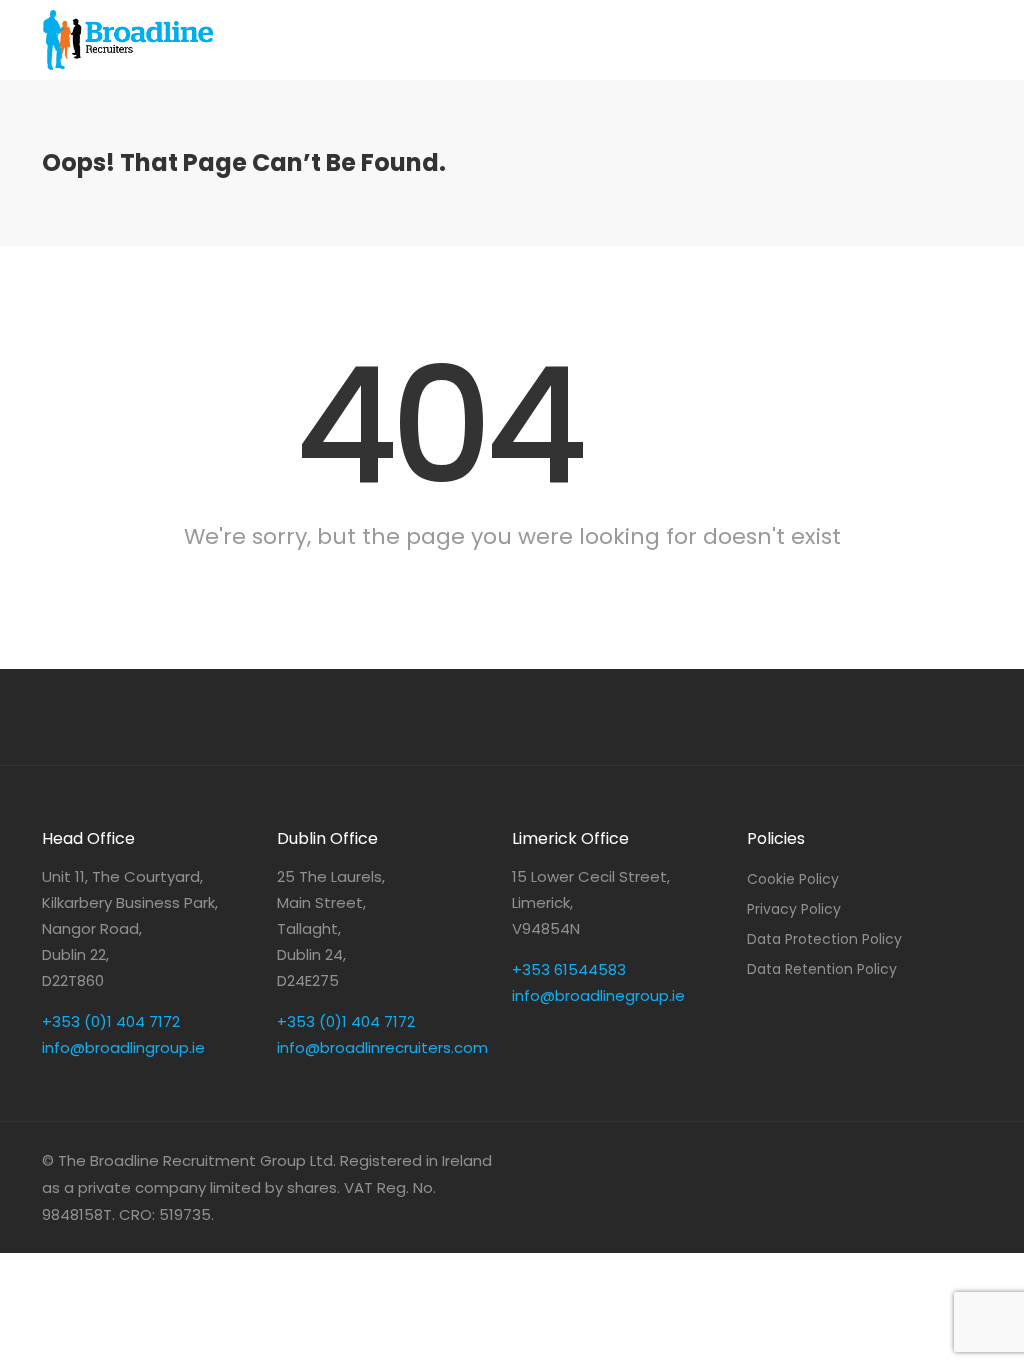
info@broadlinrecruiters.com (382, 1047)
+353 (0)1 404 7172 (111, 1021)
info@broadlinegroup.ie (598, 995)
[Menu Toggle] (640, 20)
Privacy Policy (794, 909)
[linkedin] (903, 1160)
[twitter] (969, 1160)
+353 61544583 (569, 969)
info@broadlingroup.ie (123, 1047)
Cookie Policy (793, 879)
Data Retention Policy (822, 969)
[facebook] (936, 1160)
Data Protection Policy (824, 939)
